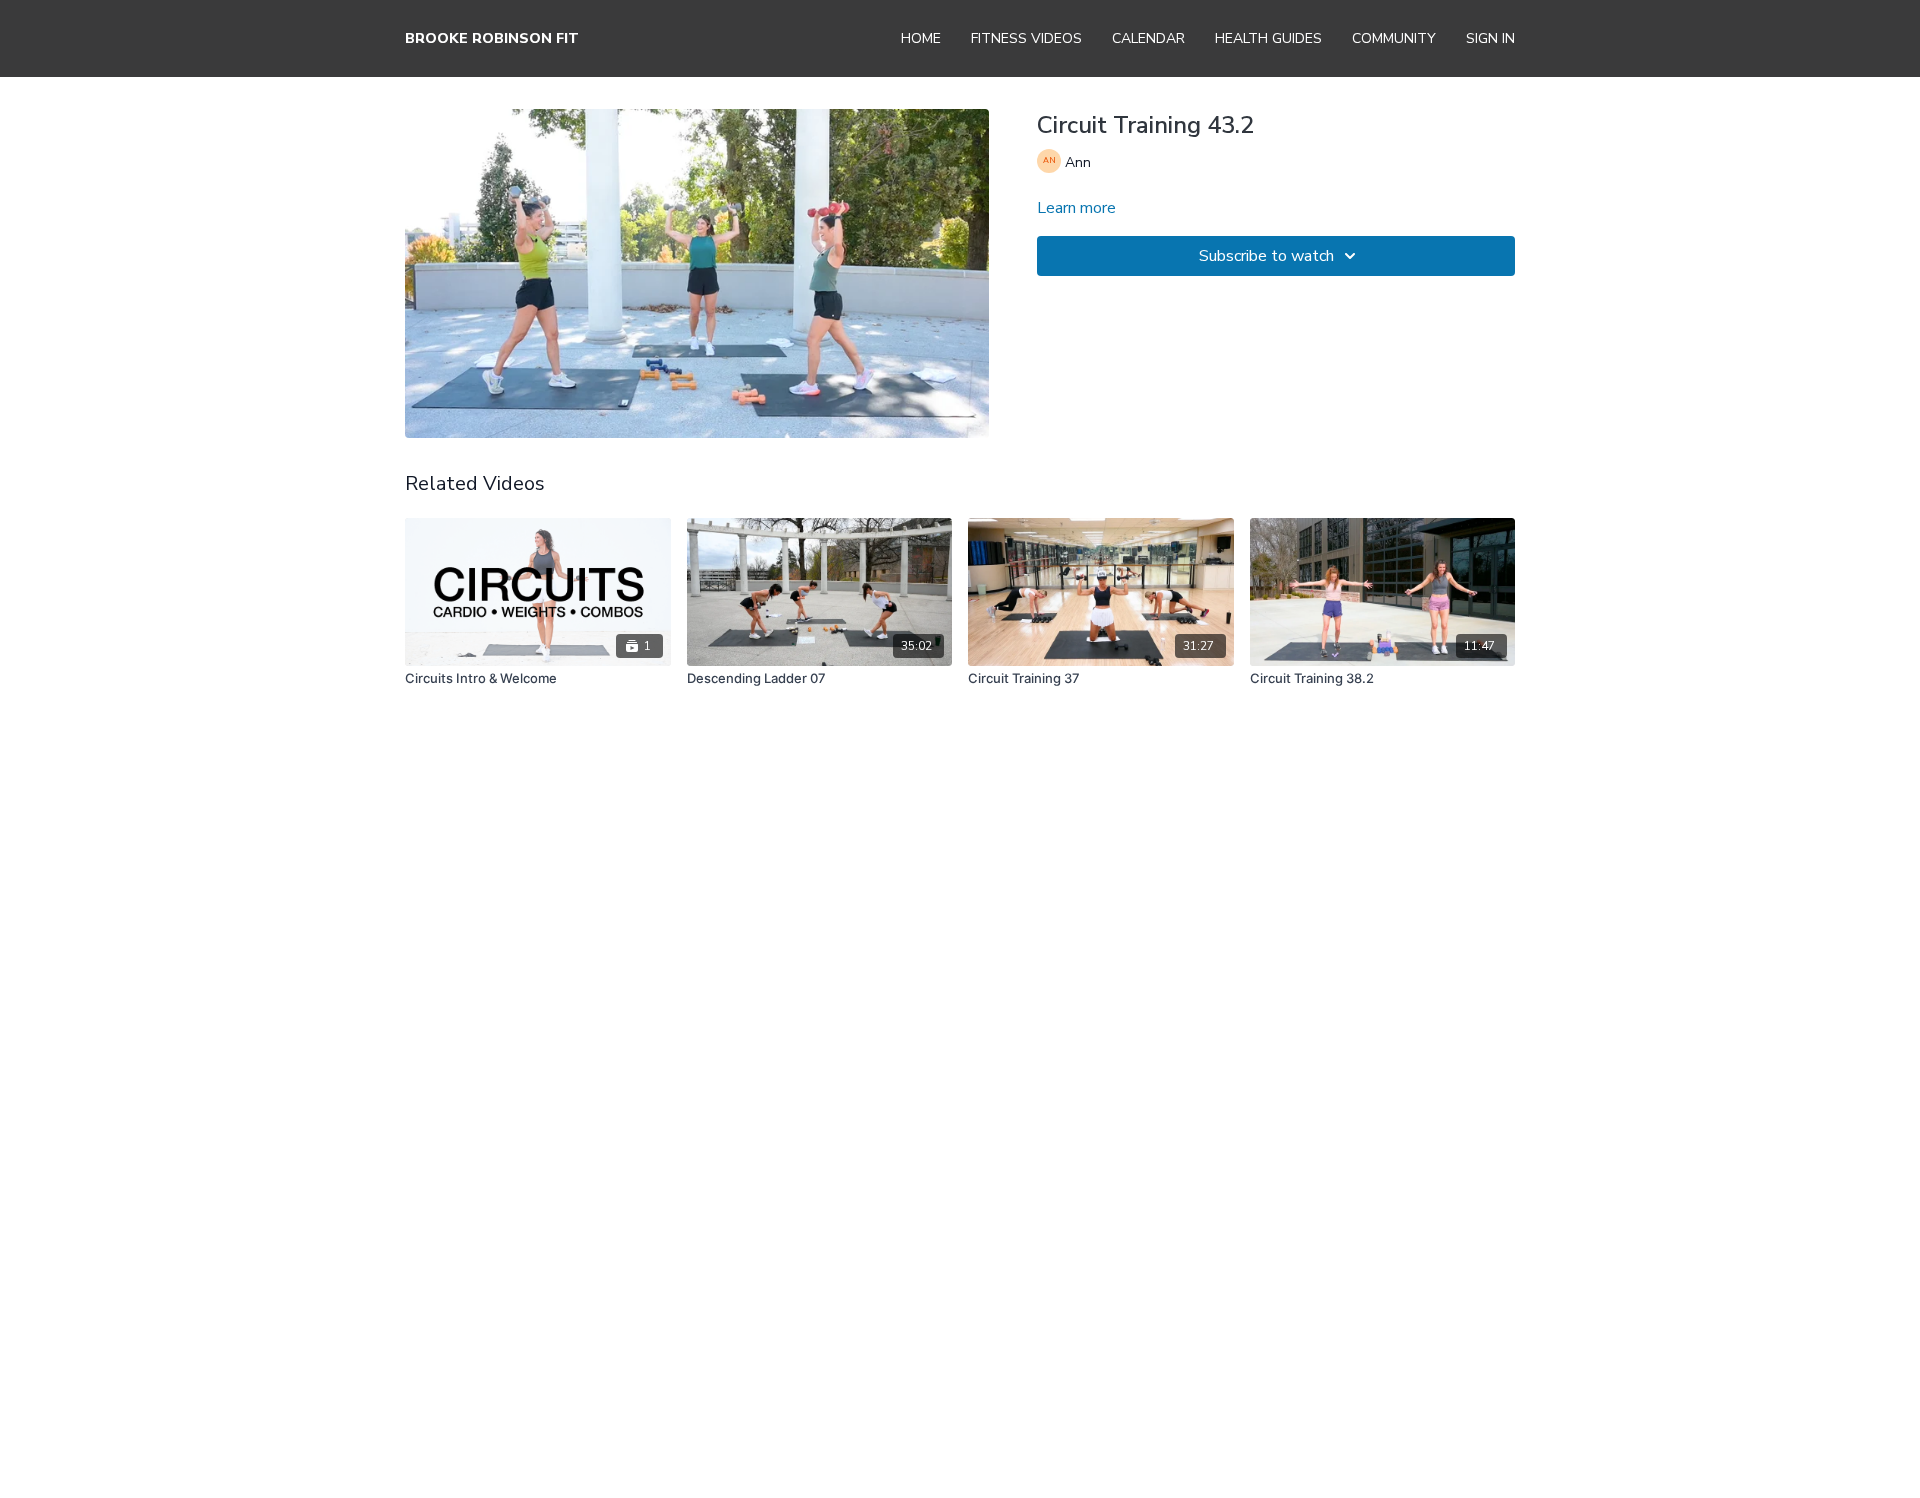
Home (921, 38)
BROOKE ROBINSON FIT (492, 38)
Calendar (1148, 38)
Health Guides (1268, 38)
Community (1394, 38)
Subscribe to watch (1266, 256)
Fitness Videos (1026, 38)
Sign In (1490, 38)
